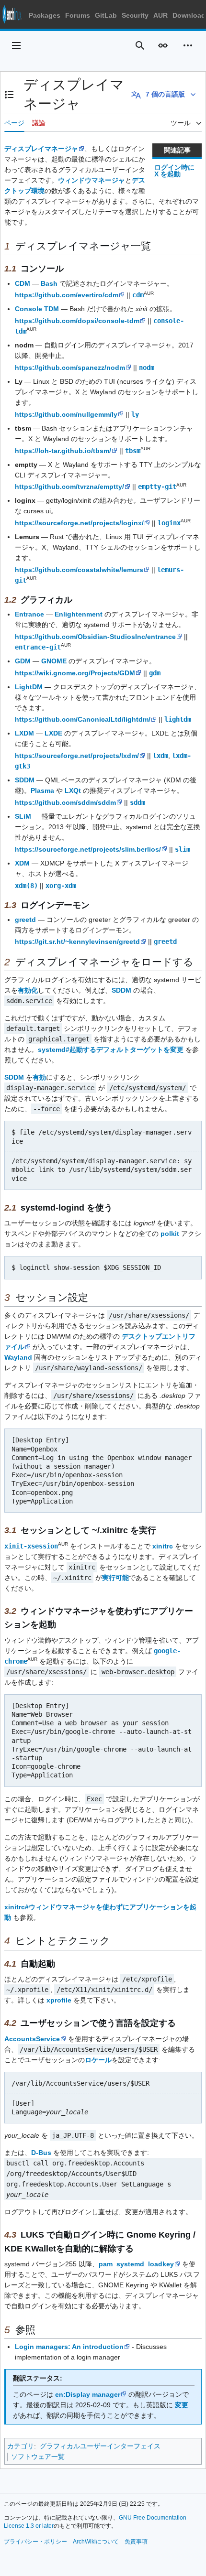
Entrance (29, 614)
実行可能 (115, 1578)
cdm (138, 295)
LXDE (53, 733)
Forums (78, 15)
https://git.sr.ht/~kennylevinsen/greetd (77, 942)
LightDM (29, 687)
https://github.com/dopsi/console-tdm (77, 321)
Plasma (42, 790)
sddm (137, 802)
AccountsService (32, 2039)
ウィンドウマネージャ (92, 180)
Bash (49, 283)
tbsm (133, 451)
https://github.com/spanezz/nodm (70, 368)
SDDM (25, 780)
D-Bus (41, 2153)
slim (183, 849)
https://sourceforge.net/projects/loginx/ (79, 523)
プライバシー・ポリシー (35, 2542)
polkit (170, 1234)
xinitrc (163, 1546)
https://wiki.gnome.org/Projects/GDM (75, 673)
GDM (23, 661)
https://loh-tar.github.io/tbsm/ (63, 451)
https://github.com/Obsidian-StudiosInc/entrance (95, 637)
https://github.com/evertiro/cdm (67, 295)
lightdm (178, 719)
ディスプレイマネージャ (41, 149)
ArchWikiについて (96, 2542)
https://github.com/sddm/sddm (65, 802)
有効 (39, 1077)
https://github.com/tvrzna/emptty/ (69, 487)
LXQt (73, 790)
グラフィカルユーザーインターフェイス (100, 2446)
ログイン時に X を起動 (174, 171)
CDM (23, 283)
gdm (155, 673)
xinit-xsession (31, 1546)
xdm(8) (26, 886)
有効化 (28, 990)
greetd (25, 920)
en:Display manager (88, 2394)
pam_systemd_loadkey (136, 2264)
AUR (160, 15)
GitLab (106, 15)
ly (135, 414)
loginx (169, 523)
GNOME (54, 661)
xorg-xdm (61, 886)
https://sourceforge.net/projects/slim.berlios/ (88, 849)
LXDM (24, 733)
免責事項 (136, 2542)
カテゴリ (21, 2446)
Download (189, 15)
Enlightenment (79, 614)
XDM (22, 863)
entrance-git (38, 647)
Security (135, 15)
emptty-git (157, 487)
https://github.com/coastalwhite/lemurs (79, 570)
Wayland (18, 1357)
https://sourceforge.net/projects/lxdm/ (77, 756)
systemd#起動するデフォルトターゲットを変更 (111, 1050)
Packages (45, 15)
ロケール (98, 2060)
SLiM (23, 816)
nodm (147, 368)
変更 (182, 2405)
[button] (16, 45)
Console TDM (37, 309)
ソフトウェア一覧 (38, 2457)
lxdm (160, 756)
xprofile (59, 2000)
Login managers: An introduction (69, 2347)
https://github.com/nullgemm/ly (66, 414)
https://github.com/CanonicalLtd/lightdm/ (83, 719)
